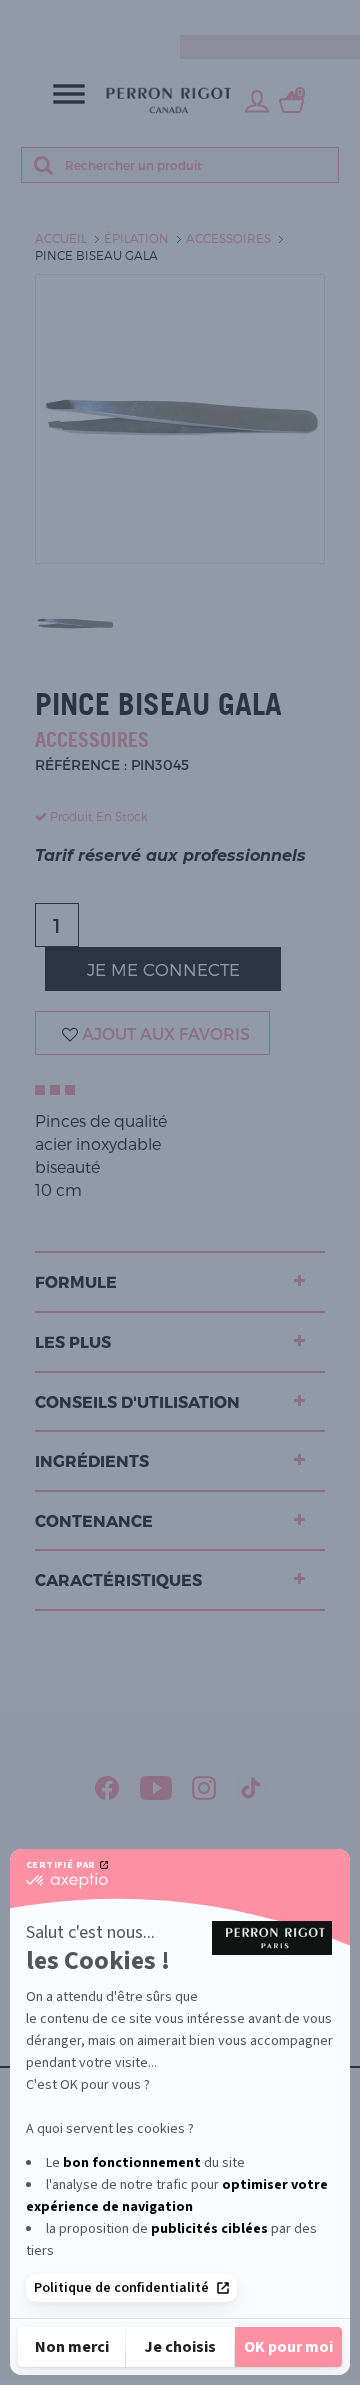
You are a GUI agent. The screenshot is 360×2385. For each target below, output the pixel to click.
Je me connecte (163, 969)
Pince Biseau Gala (96, 255)
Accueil (61, 238)
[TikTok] (251, 1788)
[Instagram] (204, 1788)
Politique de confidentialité (121, 2288)
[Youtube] (156, 1788)
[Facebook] (107, 1788)
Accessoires (228, 238)
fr (345, 17)
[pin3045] (75, 622)
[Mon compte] (257, 100)
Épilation (136, 238)
